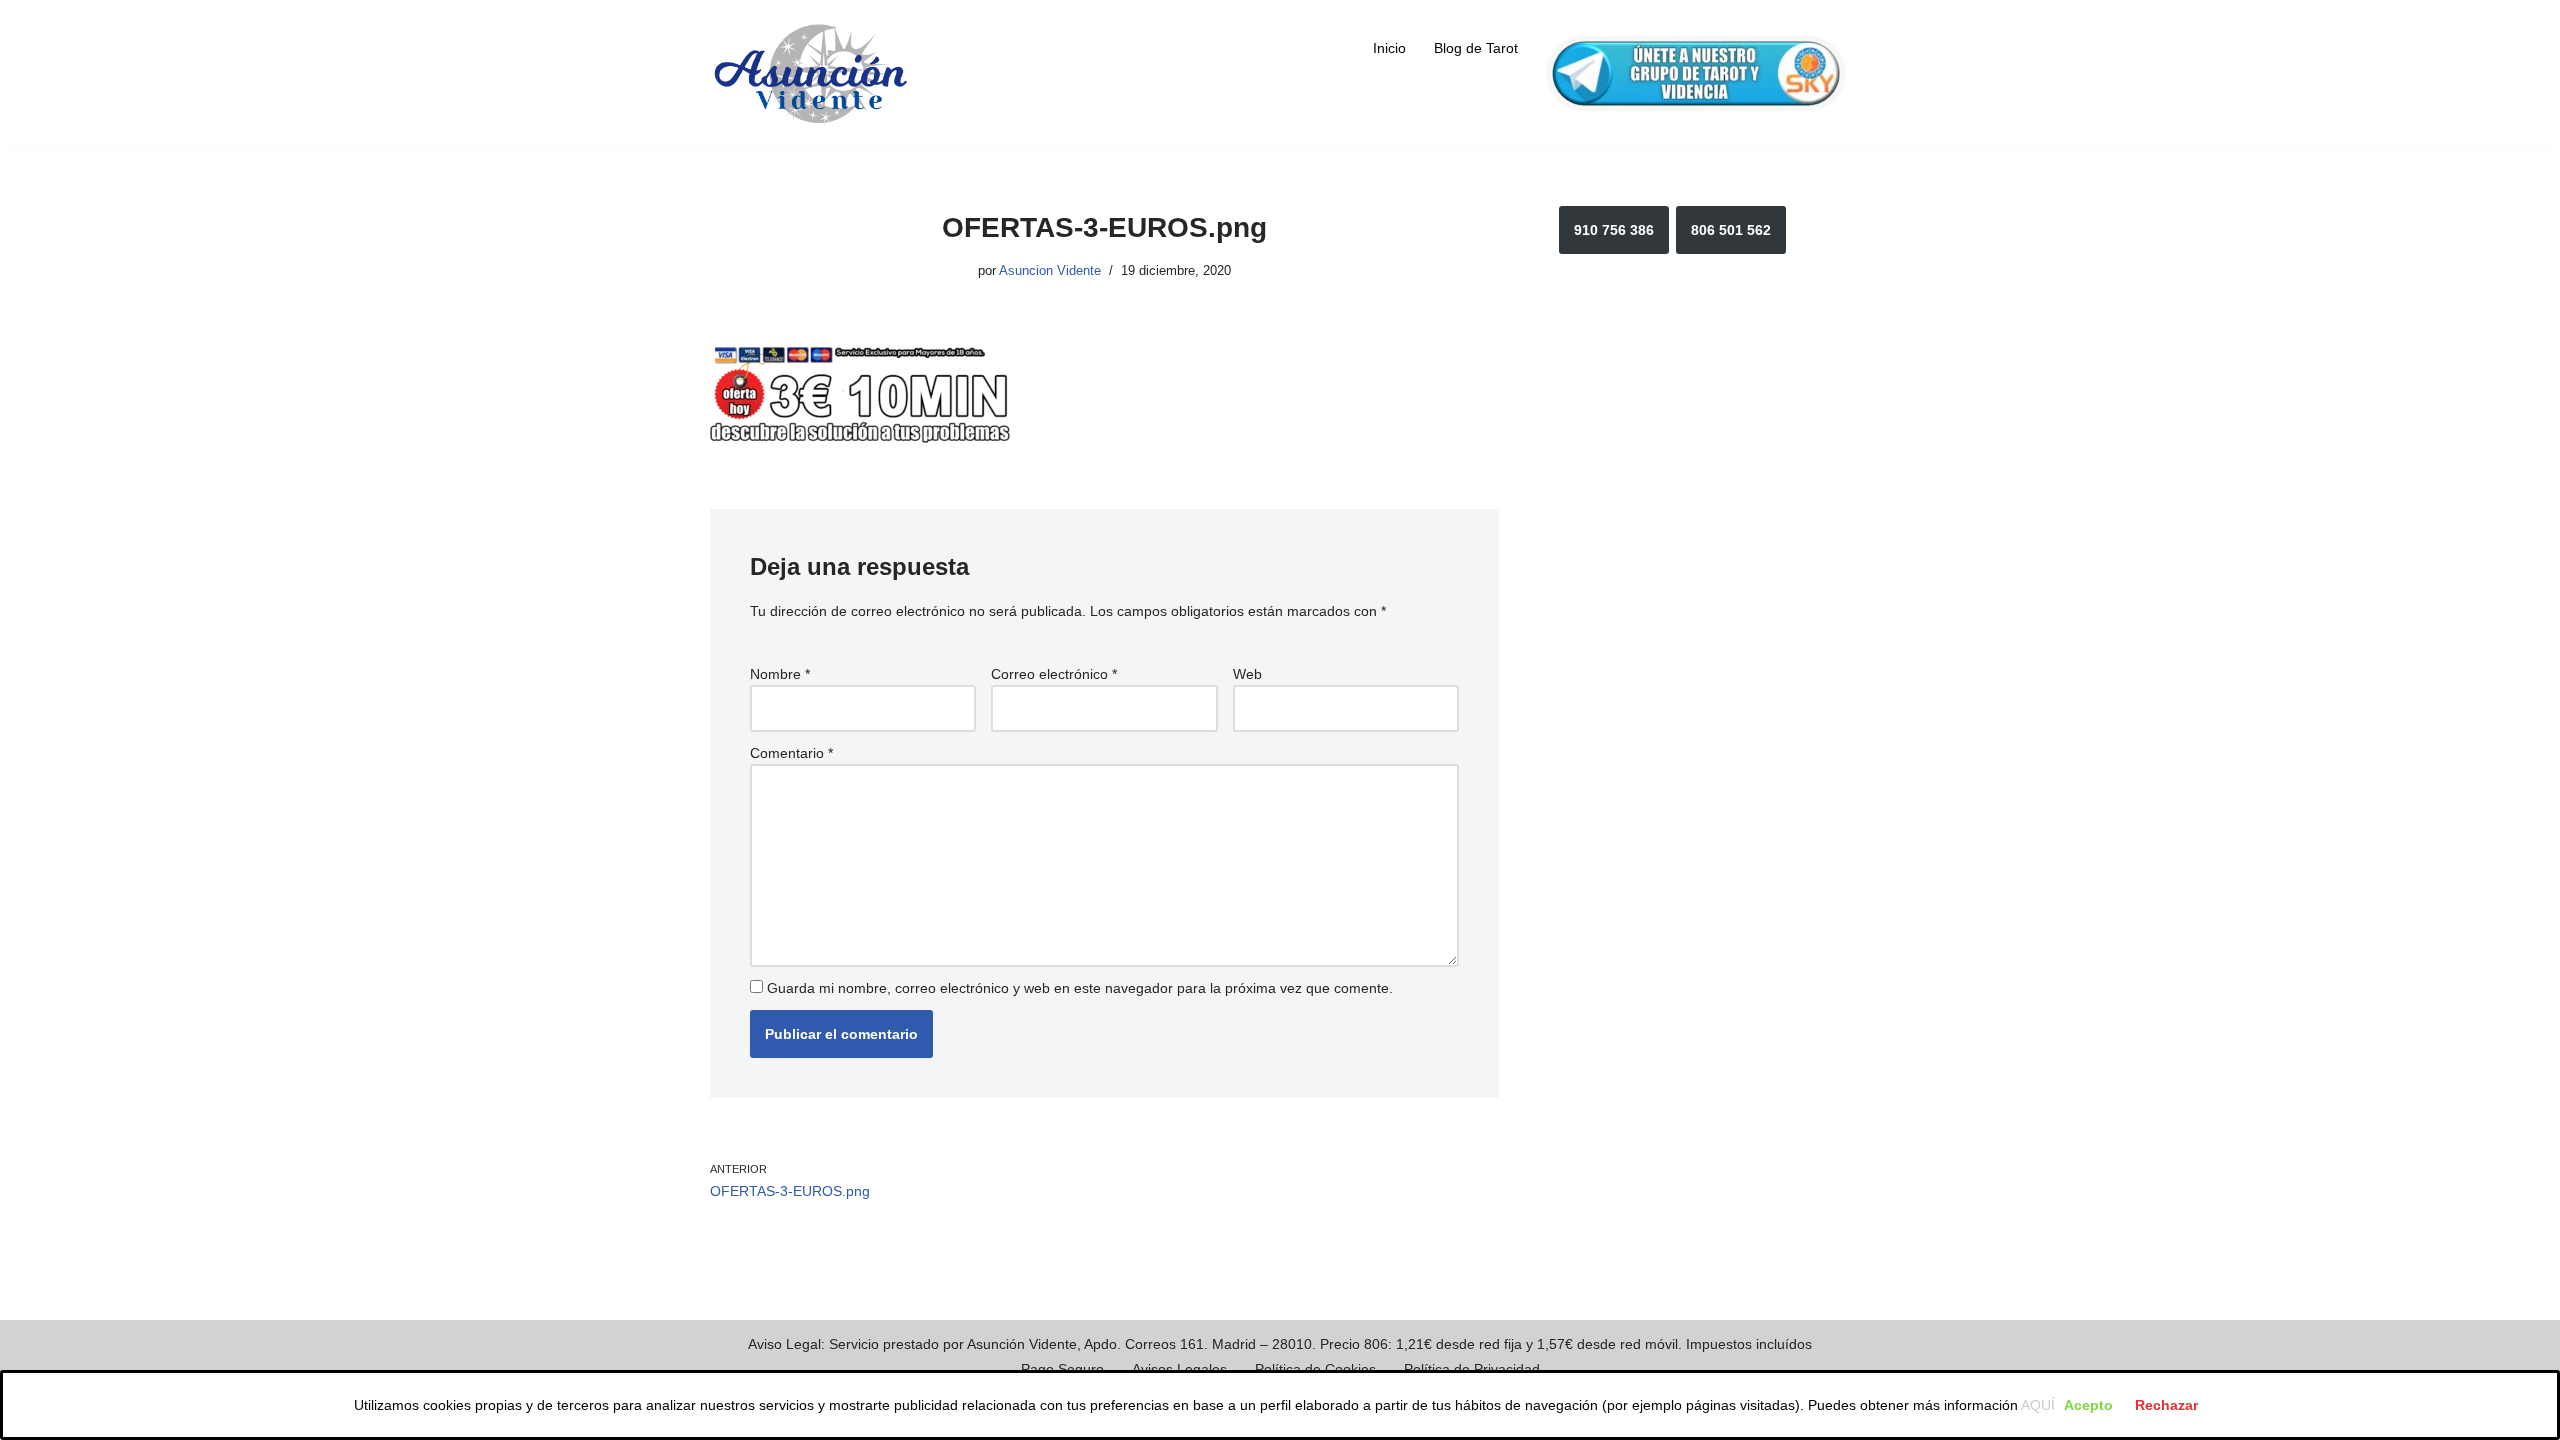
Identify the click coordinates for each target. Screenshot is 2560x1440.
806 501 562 (1731, 230)
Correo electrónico (1054, 674)
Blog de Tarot (1476, 48)
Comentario (791, 753)
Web (1247, 674)
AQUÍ (2038, 1405)
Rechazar (2166, 1405)
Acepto (2088, 1405)
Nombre (780, 674)
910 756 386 (1614, 230)
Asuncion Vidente (1050, 271)
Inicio (1389, 48)
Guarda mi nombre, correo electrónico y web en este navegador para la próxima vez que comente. (1080, 988)
